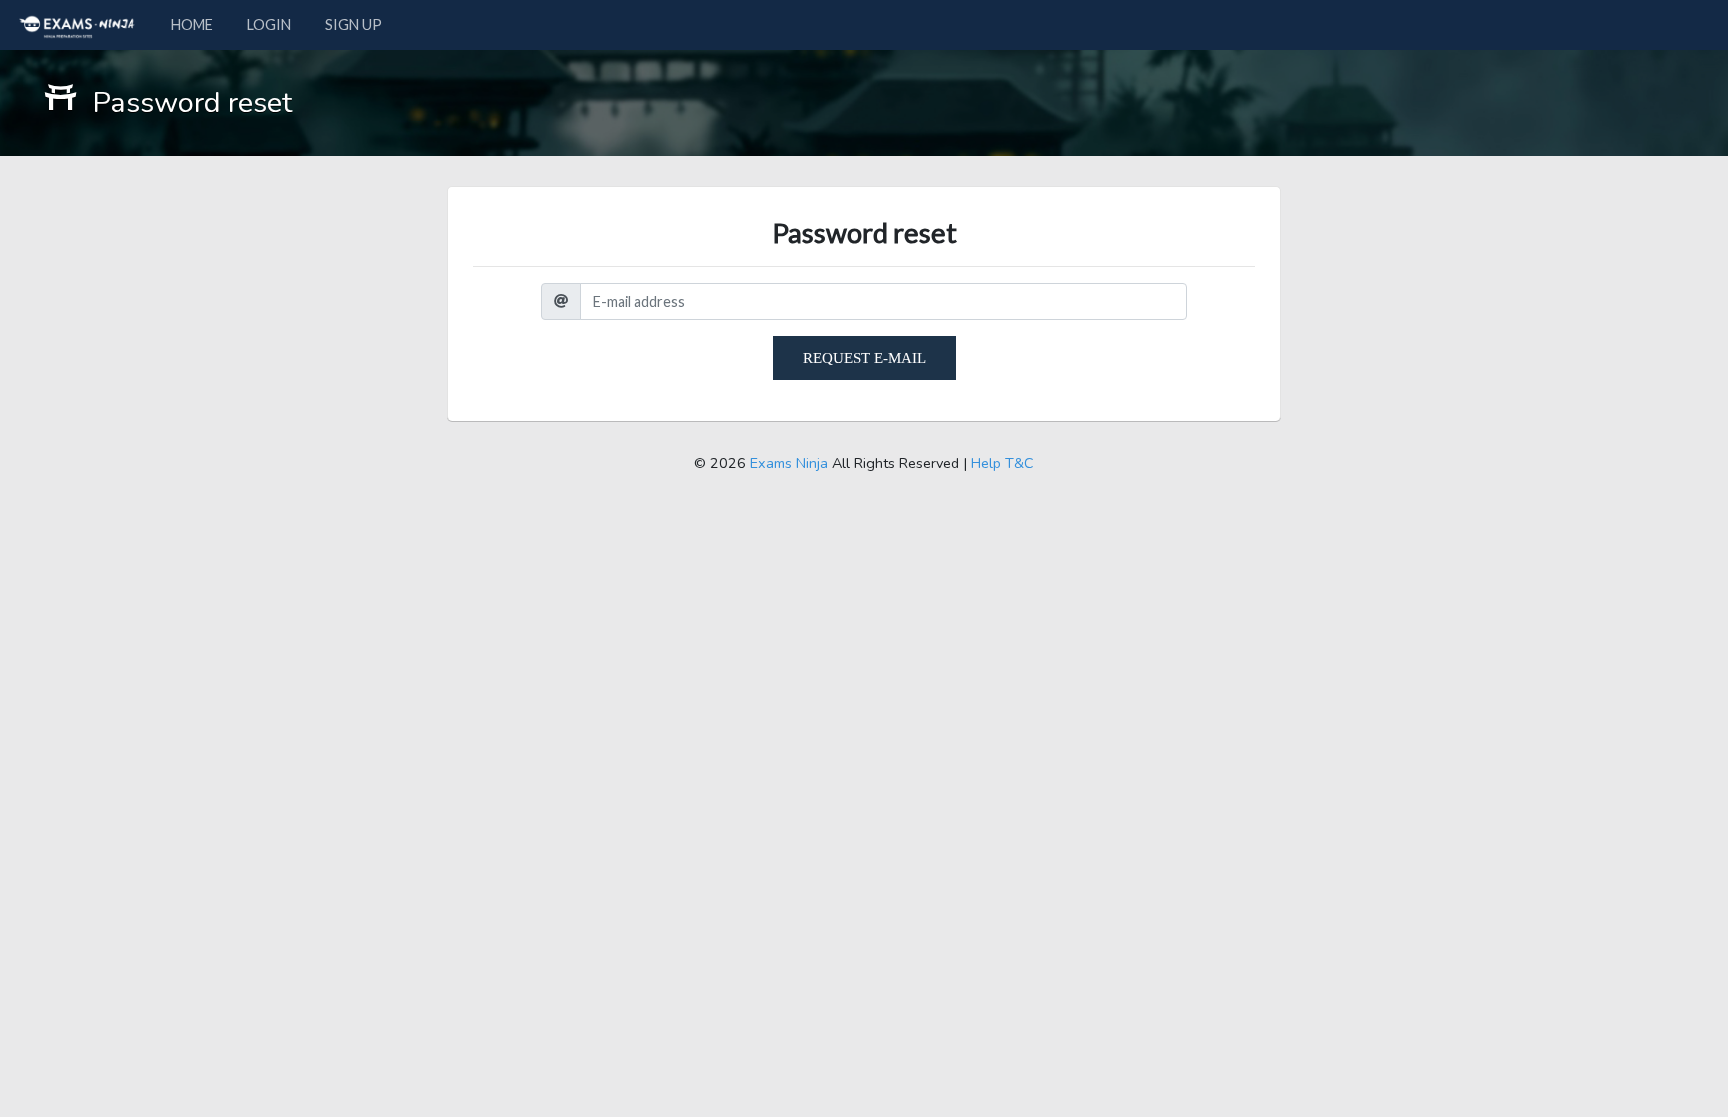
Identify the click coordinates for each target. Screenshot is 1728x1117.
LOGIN (269, 24)
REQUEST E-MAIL (864, 358)
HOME (192, 24)
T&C (1019, 463)
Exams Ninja (789, 463)
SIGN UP (353, 24)
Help (986, 463)
